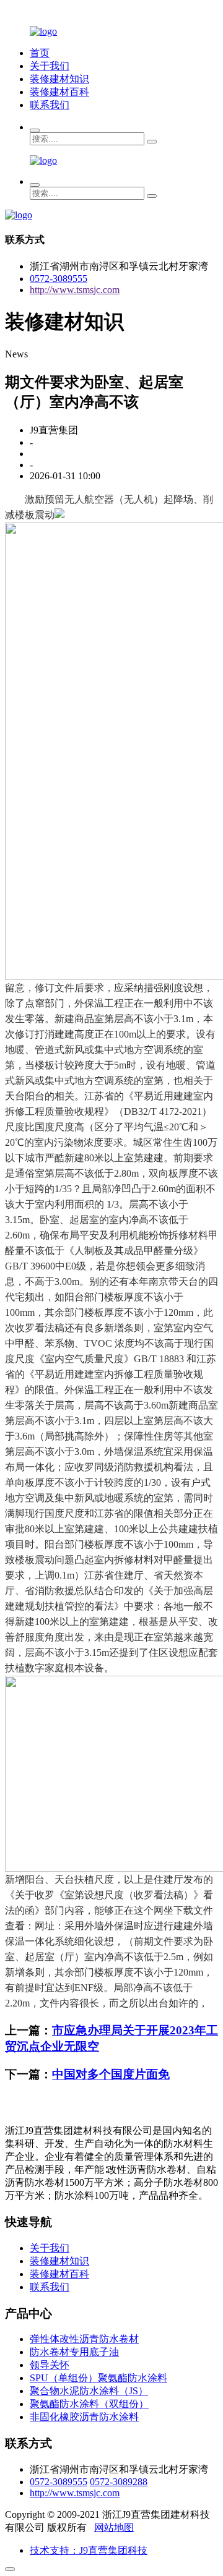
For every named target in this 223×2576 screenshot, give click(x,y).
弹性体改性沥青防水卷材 (84, 2339)
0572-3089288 (119, 2482)
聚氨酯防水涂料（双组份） (89, 2404)
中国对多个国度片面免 (111, 2074)
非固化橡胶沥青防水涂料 (84, 2417)
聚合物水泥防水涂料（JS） (89, 2391)
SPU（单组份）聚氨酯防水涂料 (98, 2378)
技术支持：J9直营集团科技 (89, 2550)
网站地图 (114, 2527)
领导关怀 (50, 2365)
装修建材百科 (59, 92)
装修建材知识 (59, 79)
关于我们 (50, 66)
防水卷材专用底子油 (74, 2352)
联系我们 (50, 105)
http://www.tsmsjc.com (75, 290)
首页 (40, 53)
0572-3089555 (59, 279)
